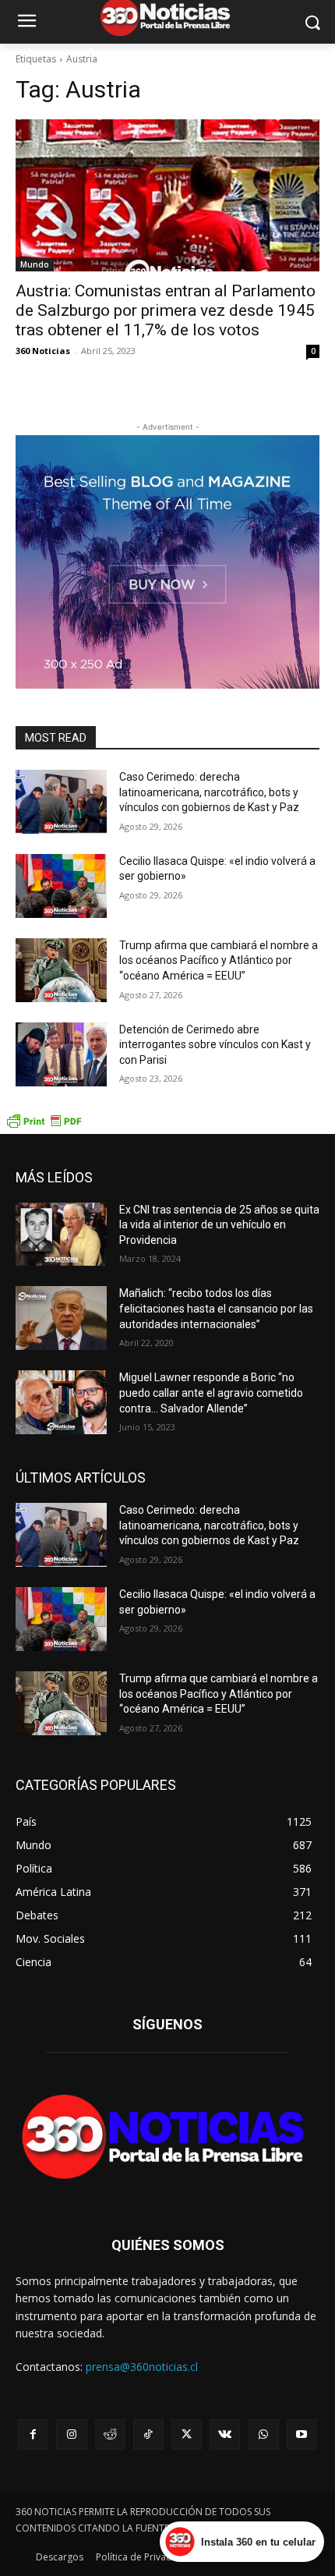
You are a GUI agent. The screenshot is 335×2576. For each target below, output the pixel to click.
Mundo (35, 264)
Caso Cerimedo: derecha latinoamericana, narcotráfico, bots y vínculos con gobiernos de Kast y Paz (209, 792)
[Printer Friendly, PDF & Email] (44, 1126)
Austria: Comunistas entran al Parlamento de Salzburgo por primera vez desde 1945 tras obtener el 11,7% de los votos (166, 310)
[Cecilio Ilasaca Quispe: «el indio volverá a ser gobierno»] (61, 886)
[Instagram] (71, 2434)
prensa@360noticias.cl (142, 2367)
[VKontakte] (225, 2434)
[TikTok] (148, 2434)
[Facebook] (33, 2434)
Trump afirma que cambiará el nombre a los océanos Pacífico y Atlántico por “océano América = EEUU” (219, 960)
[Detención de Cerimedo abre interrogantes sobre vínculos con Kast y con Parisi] (61, 1054)
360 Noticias (43, 351)
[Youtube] (302, 2434)
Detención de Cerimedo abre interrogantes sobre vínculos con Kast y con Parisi (215, 1045)
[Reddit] (110, 2434)
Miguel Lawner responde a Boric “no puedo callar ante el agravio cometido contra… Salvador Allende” (211, 1393)
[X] (187, 2434)
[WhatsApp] (263, 2434)
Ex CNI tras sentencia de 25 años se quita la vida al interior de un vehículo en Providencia (219, 1225)
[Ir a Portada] (167, 2141)
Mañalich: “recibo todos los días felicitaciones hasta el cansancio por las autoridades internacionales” (216, 1308)
